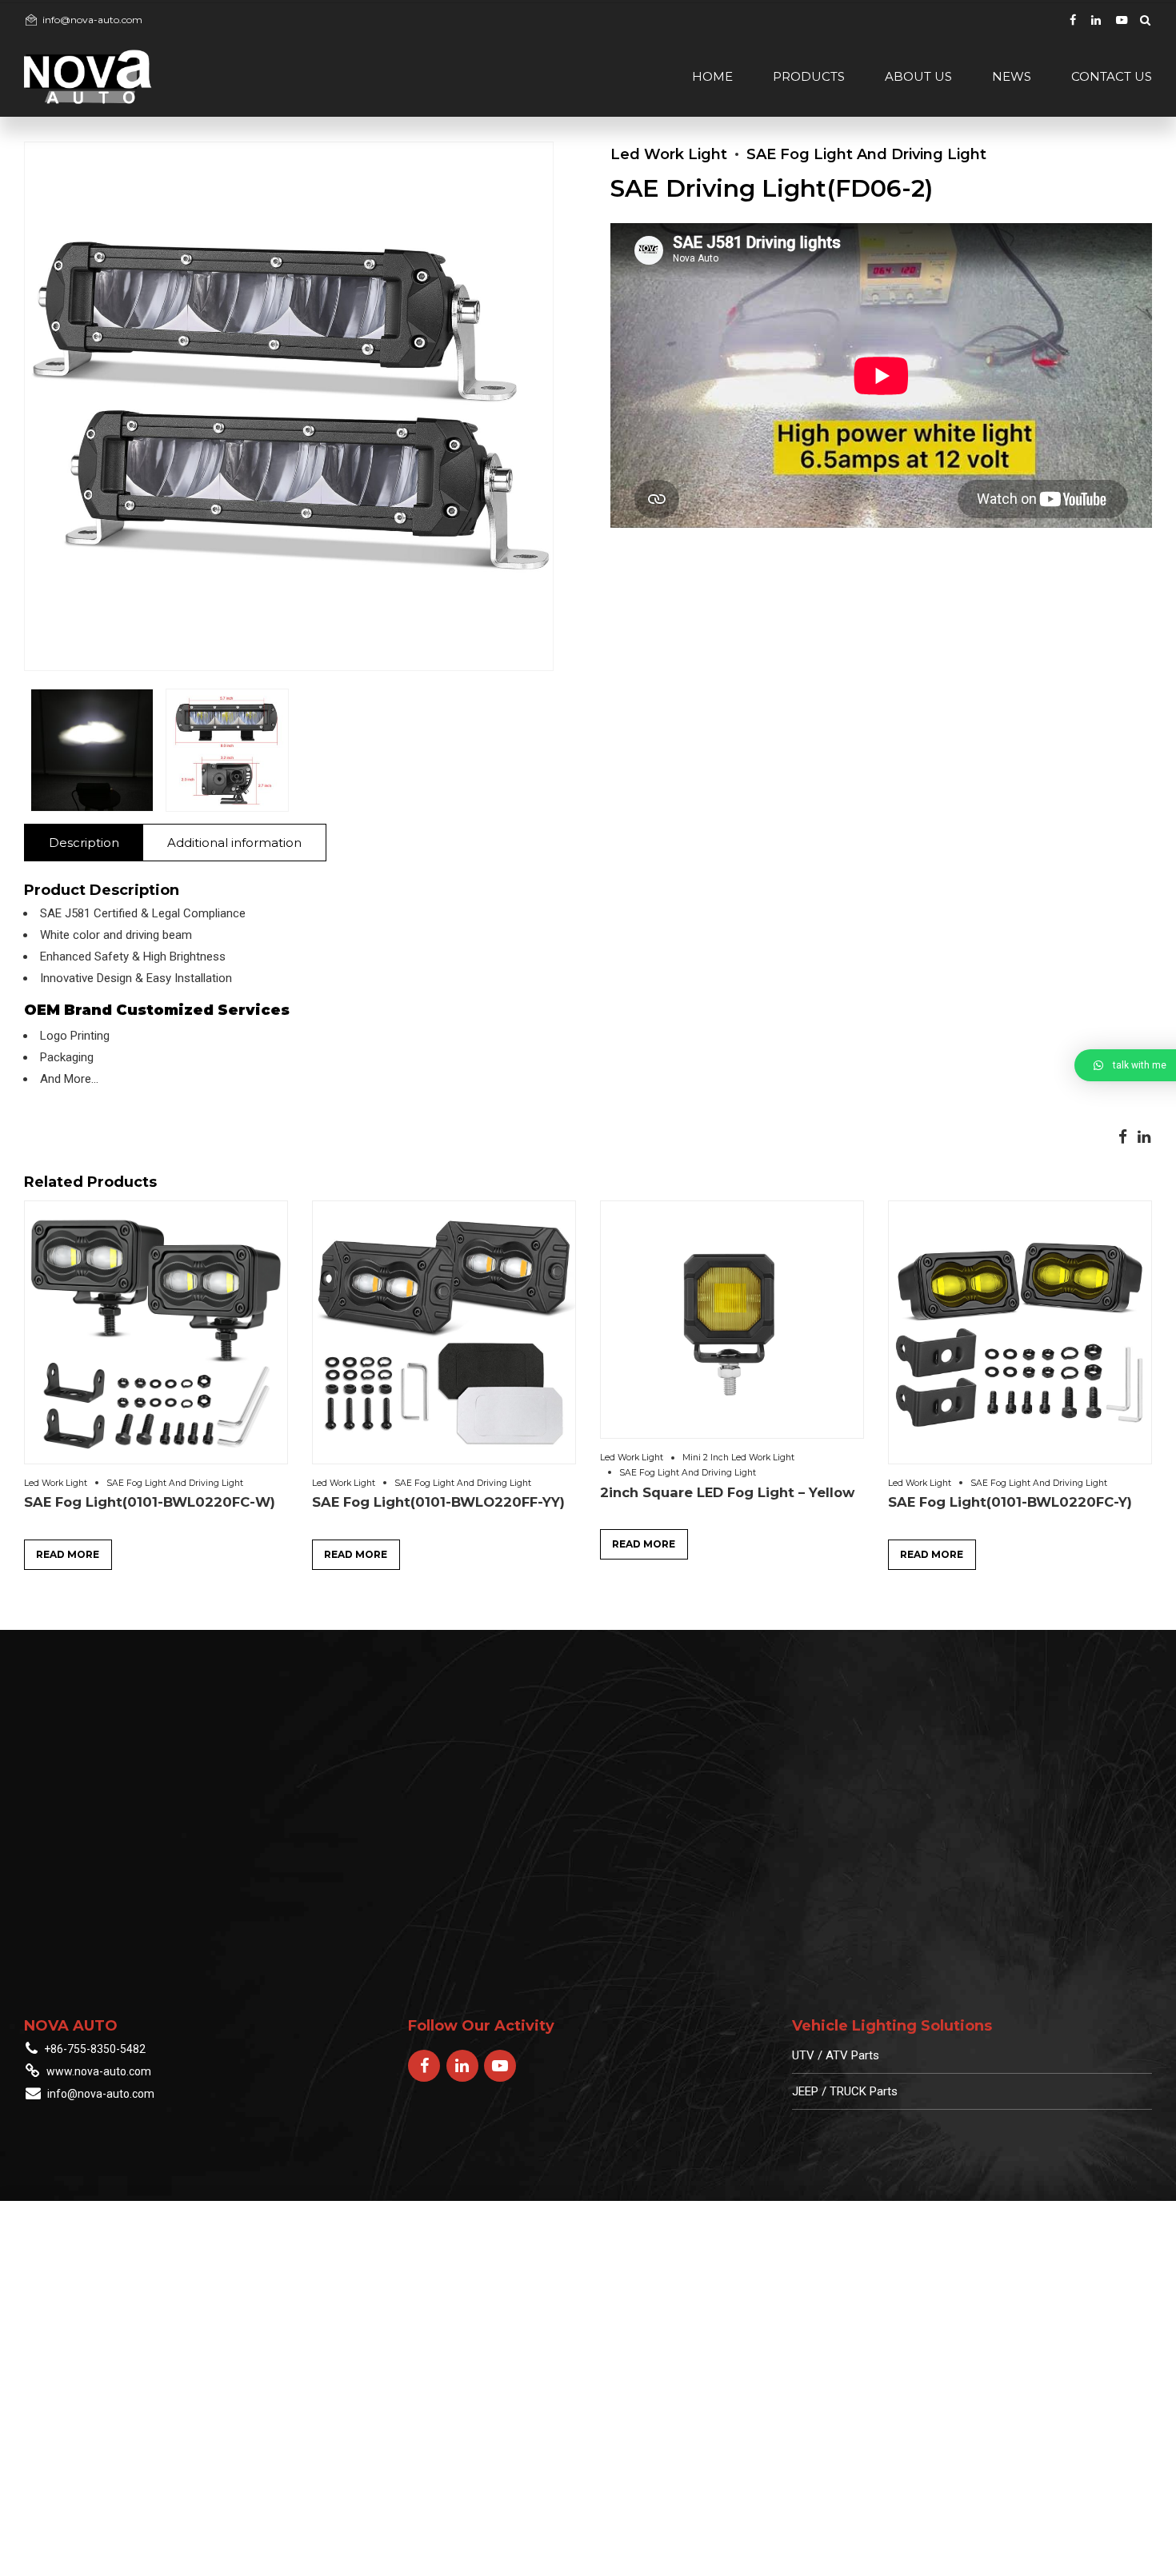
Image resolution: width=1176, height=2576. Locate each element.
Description (84, 843)
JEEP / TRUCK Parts (845, 2091)
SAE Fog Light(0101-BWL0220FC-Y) (1010, 1502)
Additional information (234, 843)
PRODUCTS (809, 76)
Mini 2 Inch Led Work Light (738, 1458)
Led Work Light (669, 154)
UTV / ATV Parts (836, 2055)
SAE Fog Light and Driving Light (866, 154)
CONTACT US (1112, 76)
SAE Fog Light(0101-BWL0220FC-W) (150, 1502)
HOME (712, 76)
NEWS (1012, 76)
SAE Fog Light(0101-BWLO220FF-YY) (438, 1502)
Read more (68, 1554)
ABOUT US (918, 76)
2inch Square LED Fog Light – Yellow (727, 1492)
